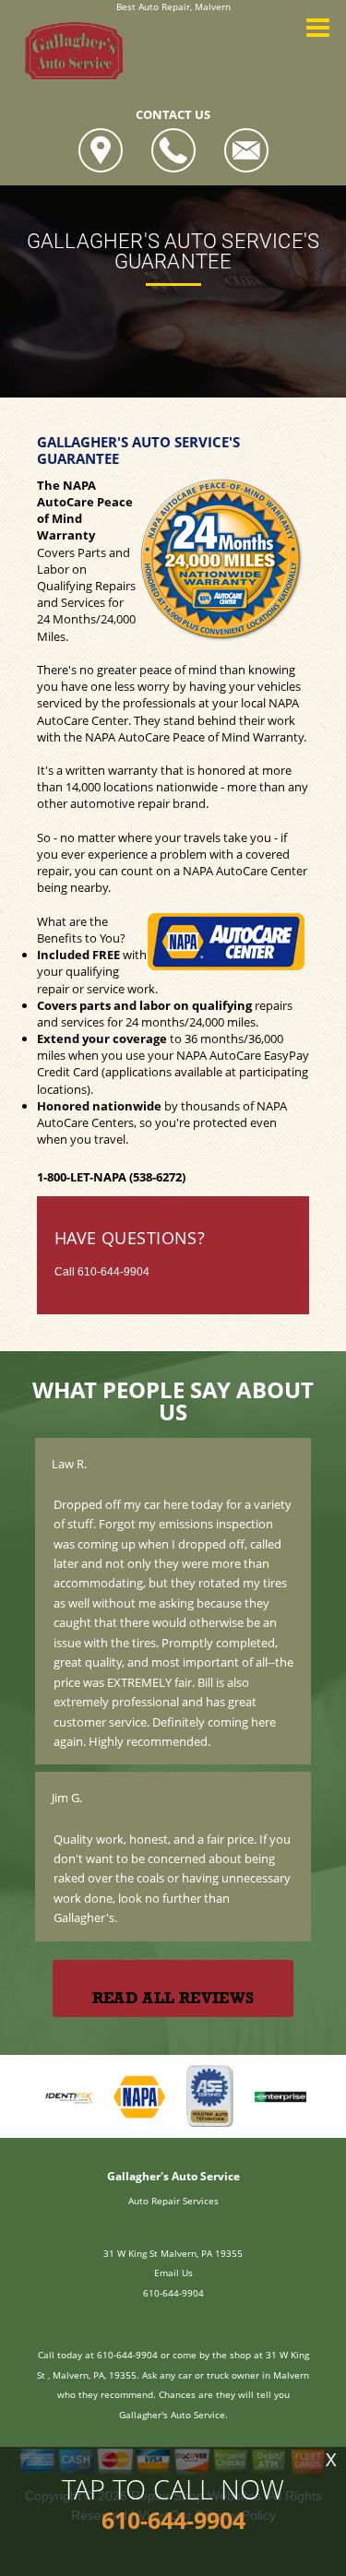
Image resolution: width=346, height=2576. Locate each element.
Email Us (173, 2273)
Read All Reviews (173, 1998)
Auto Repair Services (173, 2201)
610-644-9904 (113, 1272)
